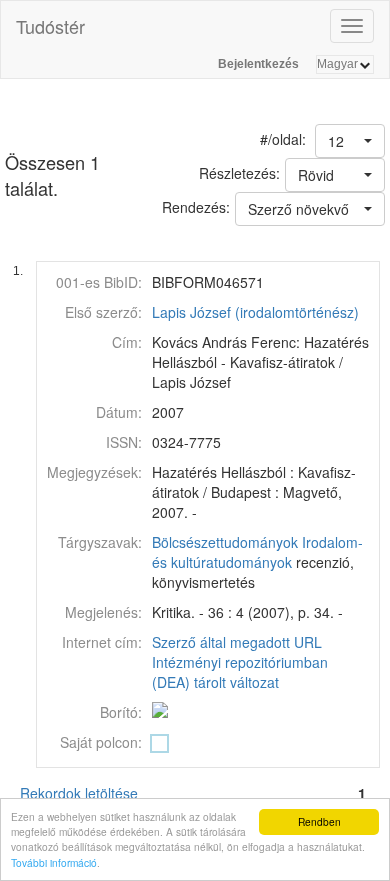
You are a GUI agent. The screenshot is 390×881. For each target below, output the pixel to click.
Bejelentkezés (258, 64)
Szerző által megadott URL (237, 642)
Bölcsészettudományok (225, 542)
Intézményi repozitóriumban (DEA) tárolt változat (240, 672)
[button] (350, 141)
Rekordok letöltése (79, 793)
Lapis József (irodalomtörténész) (255, 312)
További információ (54, 862)
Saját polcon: (101, 742)
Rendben (319, 821)
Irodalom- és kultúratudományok (257, 552)
